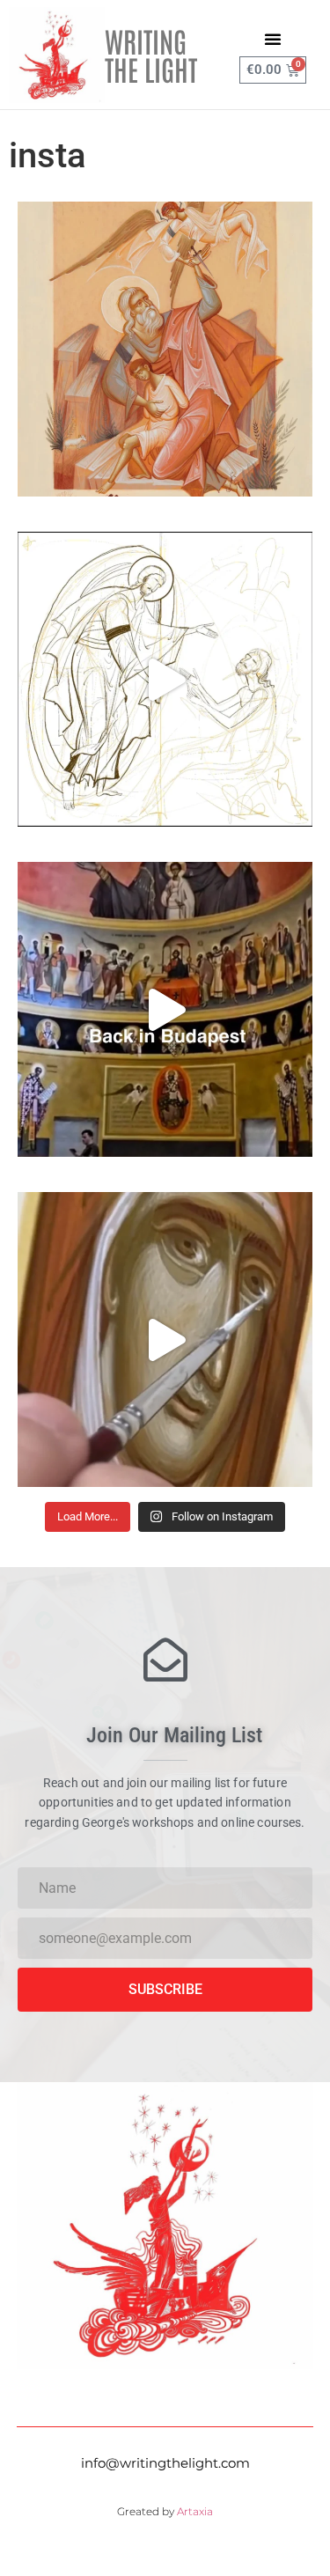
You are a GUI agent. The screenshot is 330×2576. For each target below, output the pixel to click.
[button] (273, 39)
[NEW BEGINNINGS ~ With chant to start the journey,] (165, 1009)
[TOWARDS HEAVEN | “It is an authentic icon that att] (165, 1340)
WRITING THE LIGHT (151, 54)
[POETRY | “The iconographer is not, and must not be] (165, 679)
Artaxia (195, 2511)
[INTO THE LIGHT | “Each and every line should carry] (165, 349)
